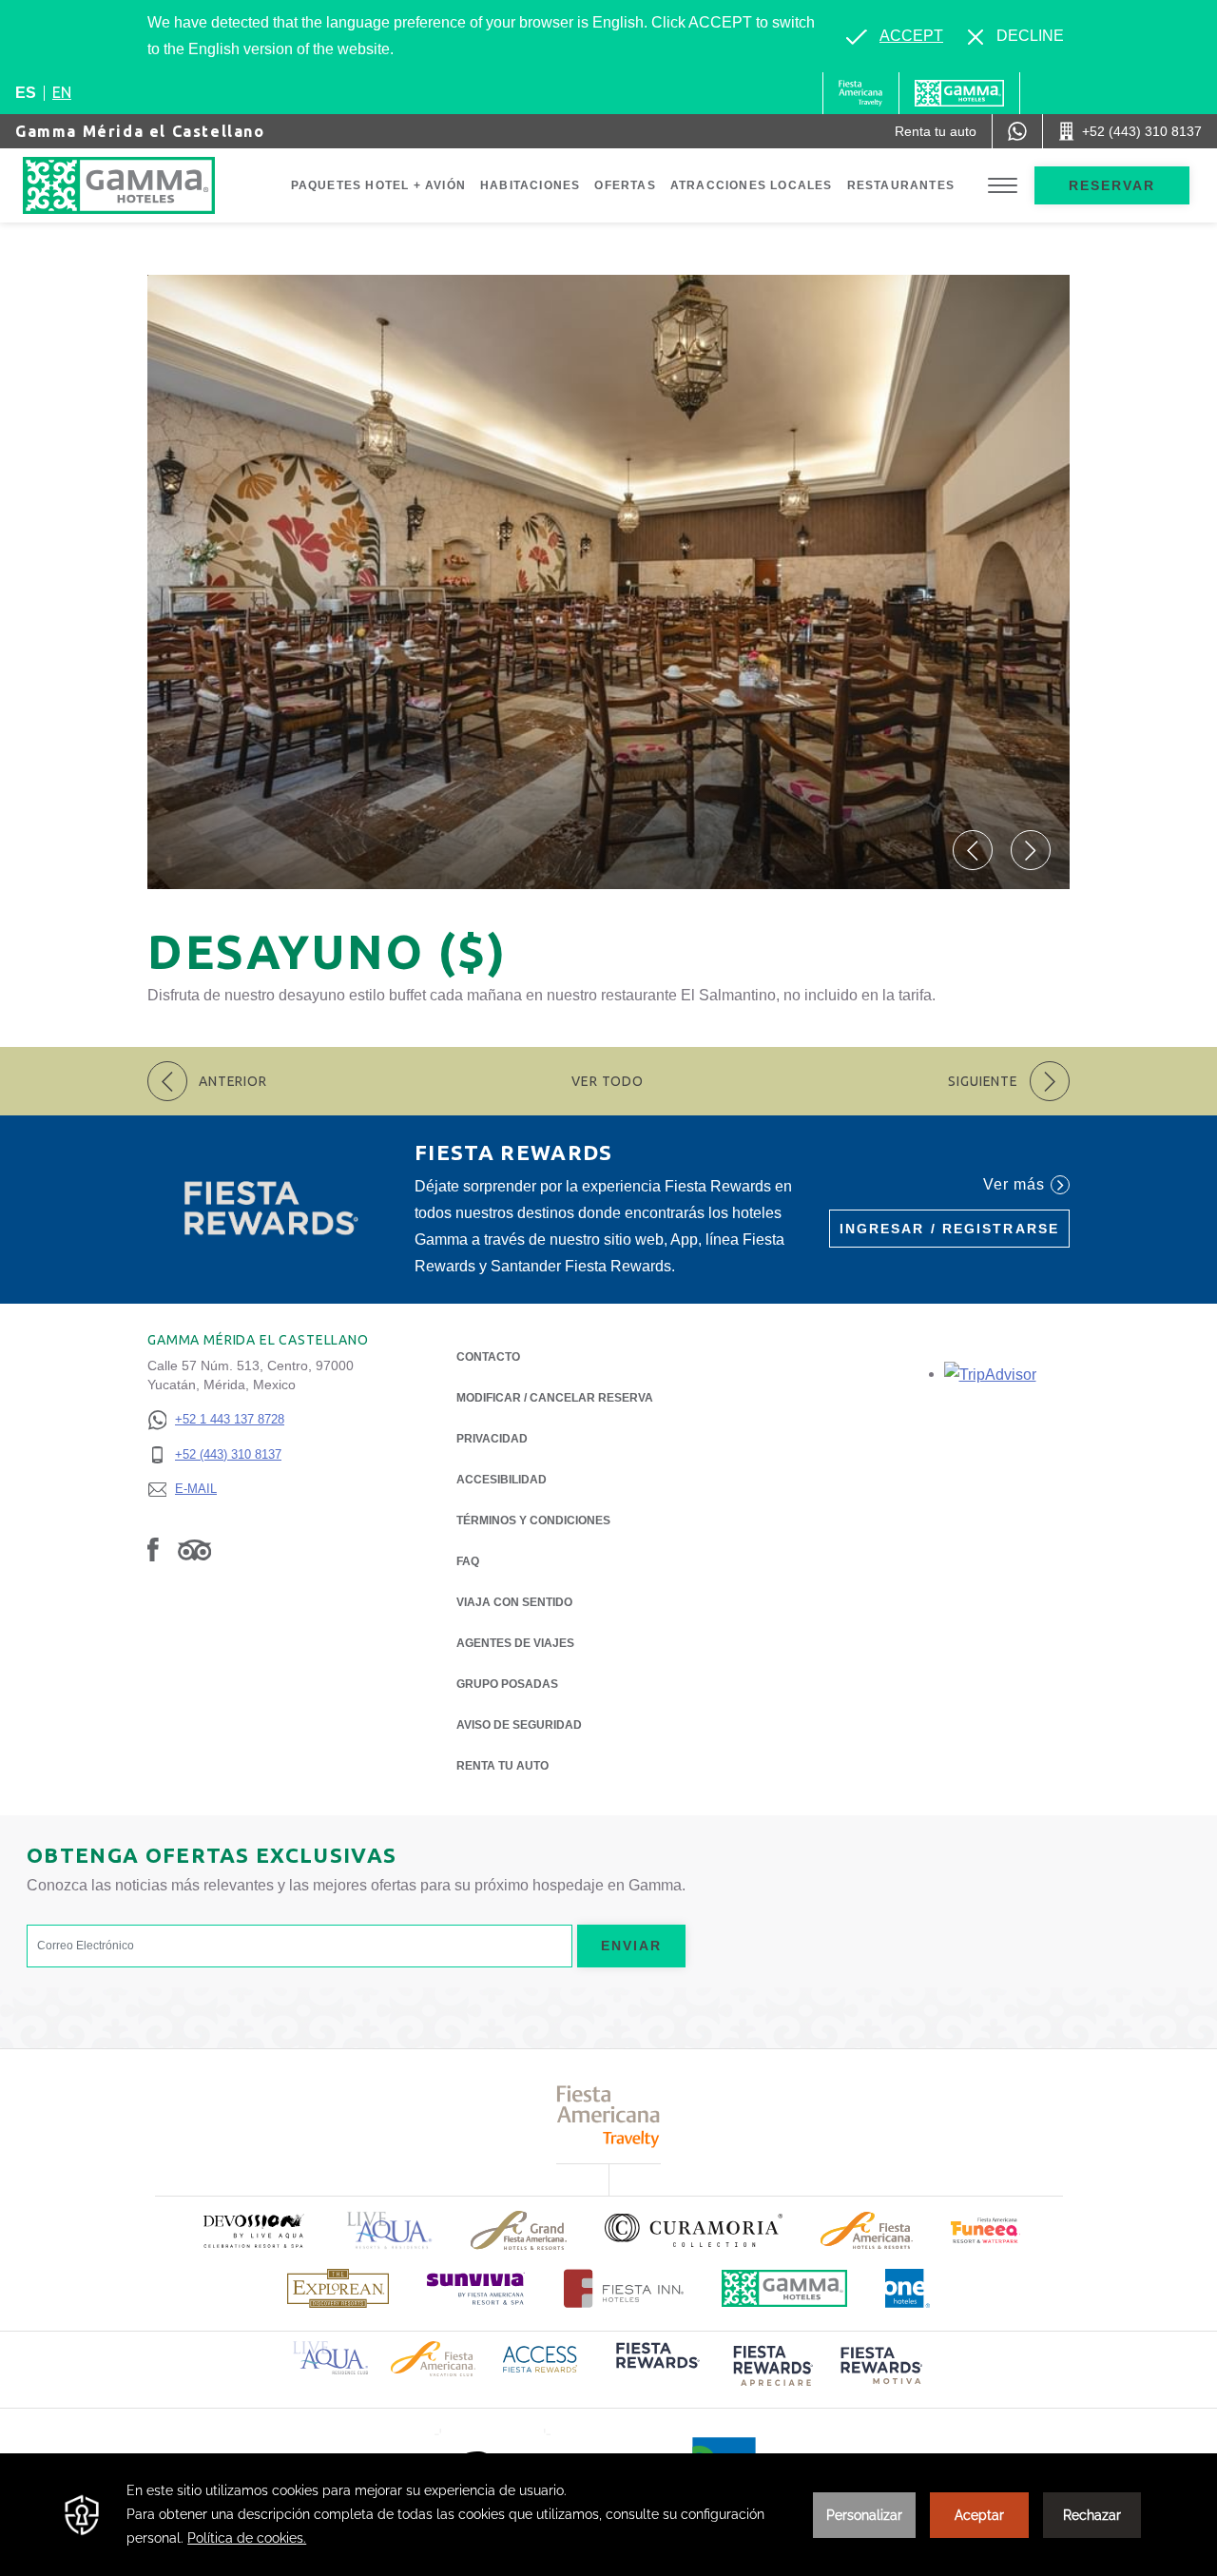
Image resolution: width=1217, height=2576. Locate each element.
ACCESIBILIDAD (502, 1480)
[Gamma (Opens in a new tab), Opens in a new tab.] (861, 93)
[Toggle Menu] (1003, 186)
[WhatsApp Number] (1017, 131)
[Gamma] (959, 93)
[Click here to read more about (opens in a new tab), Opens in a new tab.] (253, 2230)
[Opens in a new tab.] (990, 1374)
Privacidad (492, 1439)
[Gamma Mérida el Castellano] (138, 185)
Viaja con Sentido (514, 1602)
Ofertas (625, 185)
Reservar (1112, 185)
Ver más (1014, 1184)
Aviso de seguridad (519, 1725)
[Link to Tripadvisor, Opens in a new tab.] (194, 1549)
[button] (973, 850)
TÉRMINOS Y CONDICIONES (533, 1520)
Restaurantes (901, 185)
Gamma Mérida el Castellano (140, 131)
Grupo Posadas (507, 1684)
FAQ (468, 1561)
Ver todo (608, 1081)
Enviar (632, 1946)
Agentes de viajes (515, 1643)
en (62, 92)
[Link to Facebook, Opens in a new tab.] (153, 1549)
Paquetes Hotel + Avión (378, 185)
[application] (608, 2515)
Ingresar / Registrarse (949, 1229)
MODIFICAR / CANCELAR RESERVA (555, 1398)
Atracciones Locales (752, 185)
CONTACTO (488, 1357)
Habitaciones (530, 185)
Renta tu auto (502, 1766)
